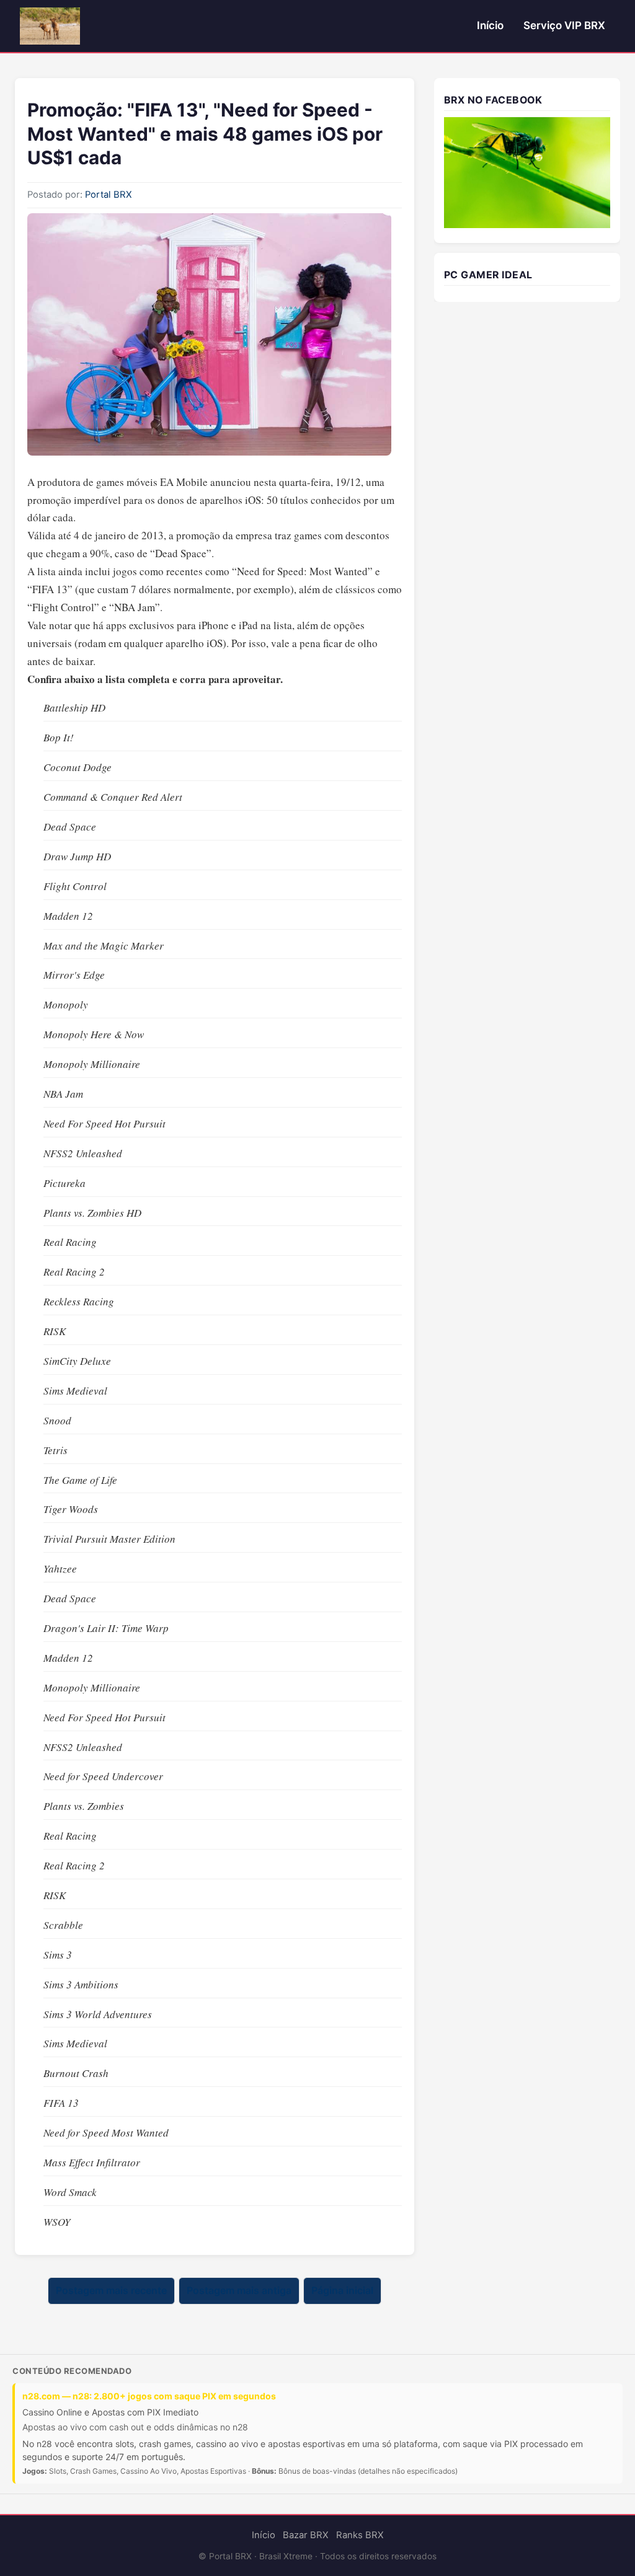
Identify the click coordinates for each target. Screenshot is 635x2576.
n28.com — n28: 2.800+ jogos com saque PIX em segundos (149, 2396)
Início (490, 25)
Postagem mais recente (111, 2291)
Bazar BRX (306, 2535)
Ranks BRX (360, 2535)
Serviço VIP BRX (564, 25)
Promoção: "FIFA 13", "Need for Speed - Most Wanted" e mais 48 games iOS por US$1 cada (205, 134)
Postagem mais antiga (239, 2291)
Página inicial (342, 2291)
